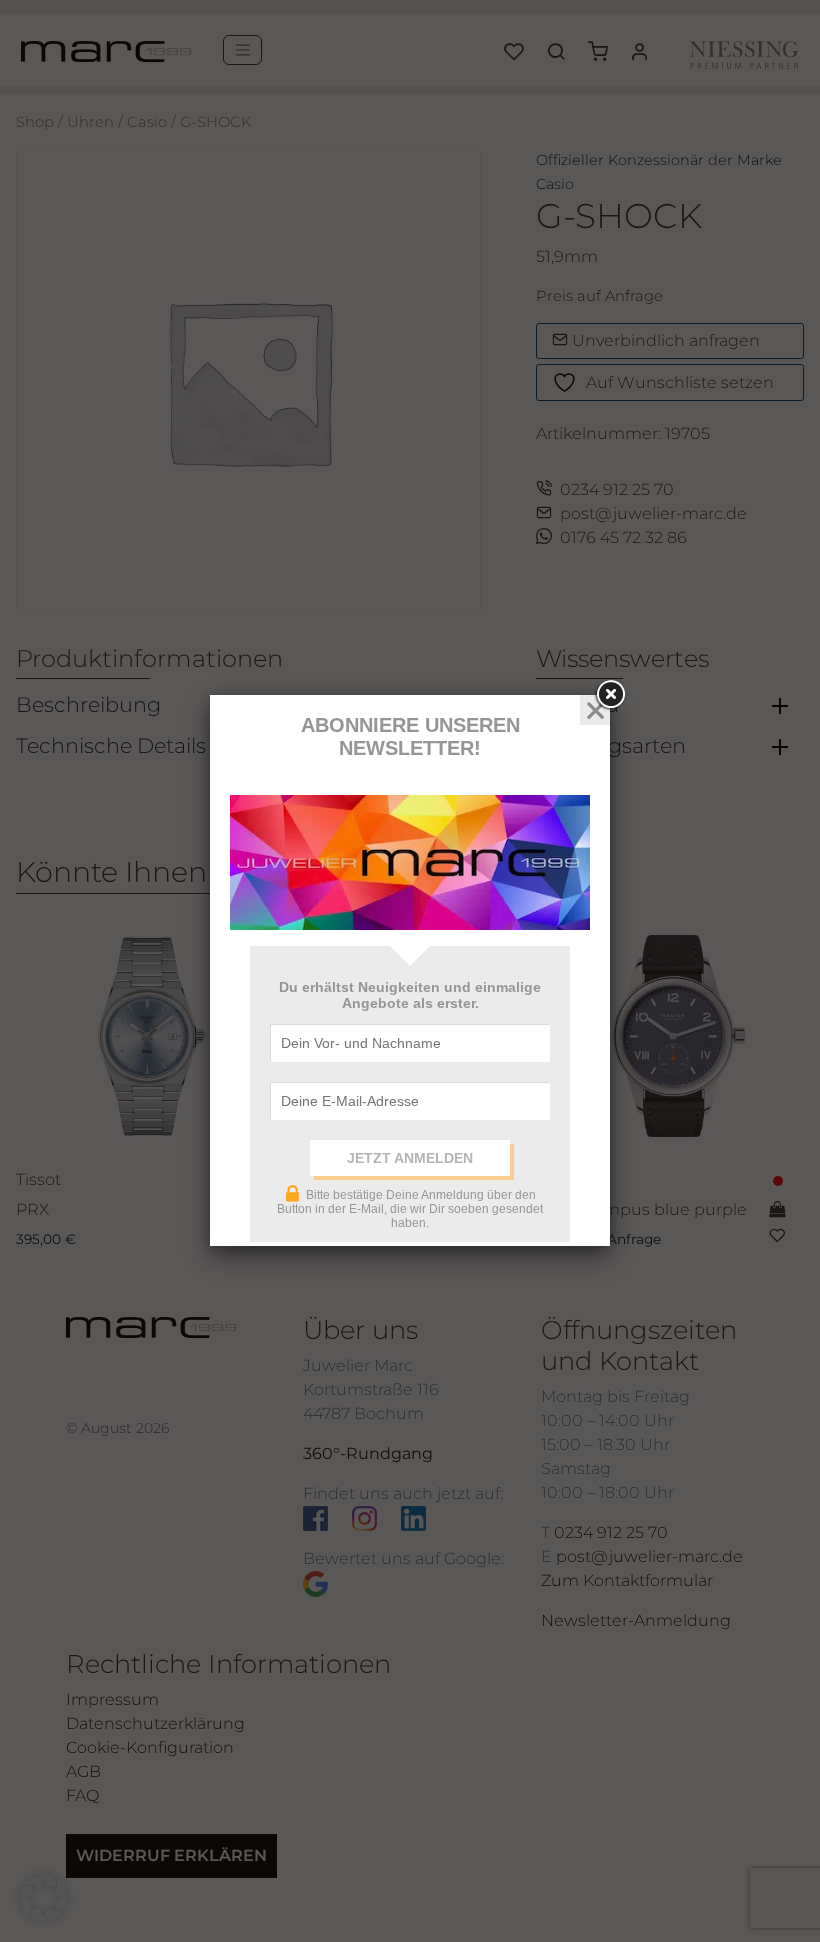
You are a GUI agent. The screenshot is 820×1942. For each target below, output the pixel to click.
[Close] (610, 695)
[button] (44, 1898)
